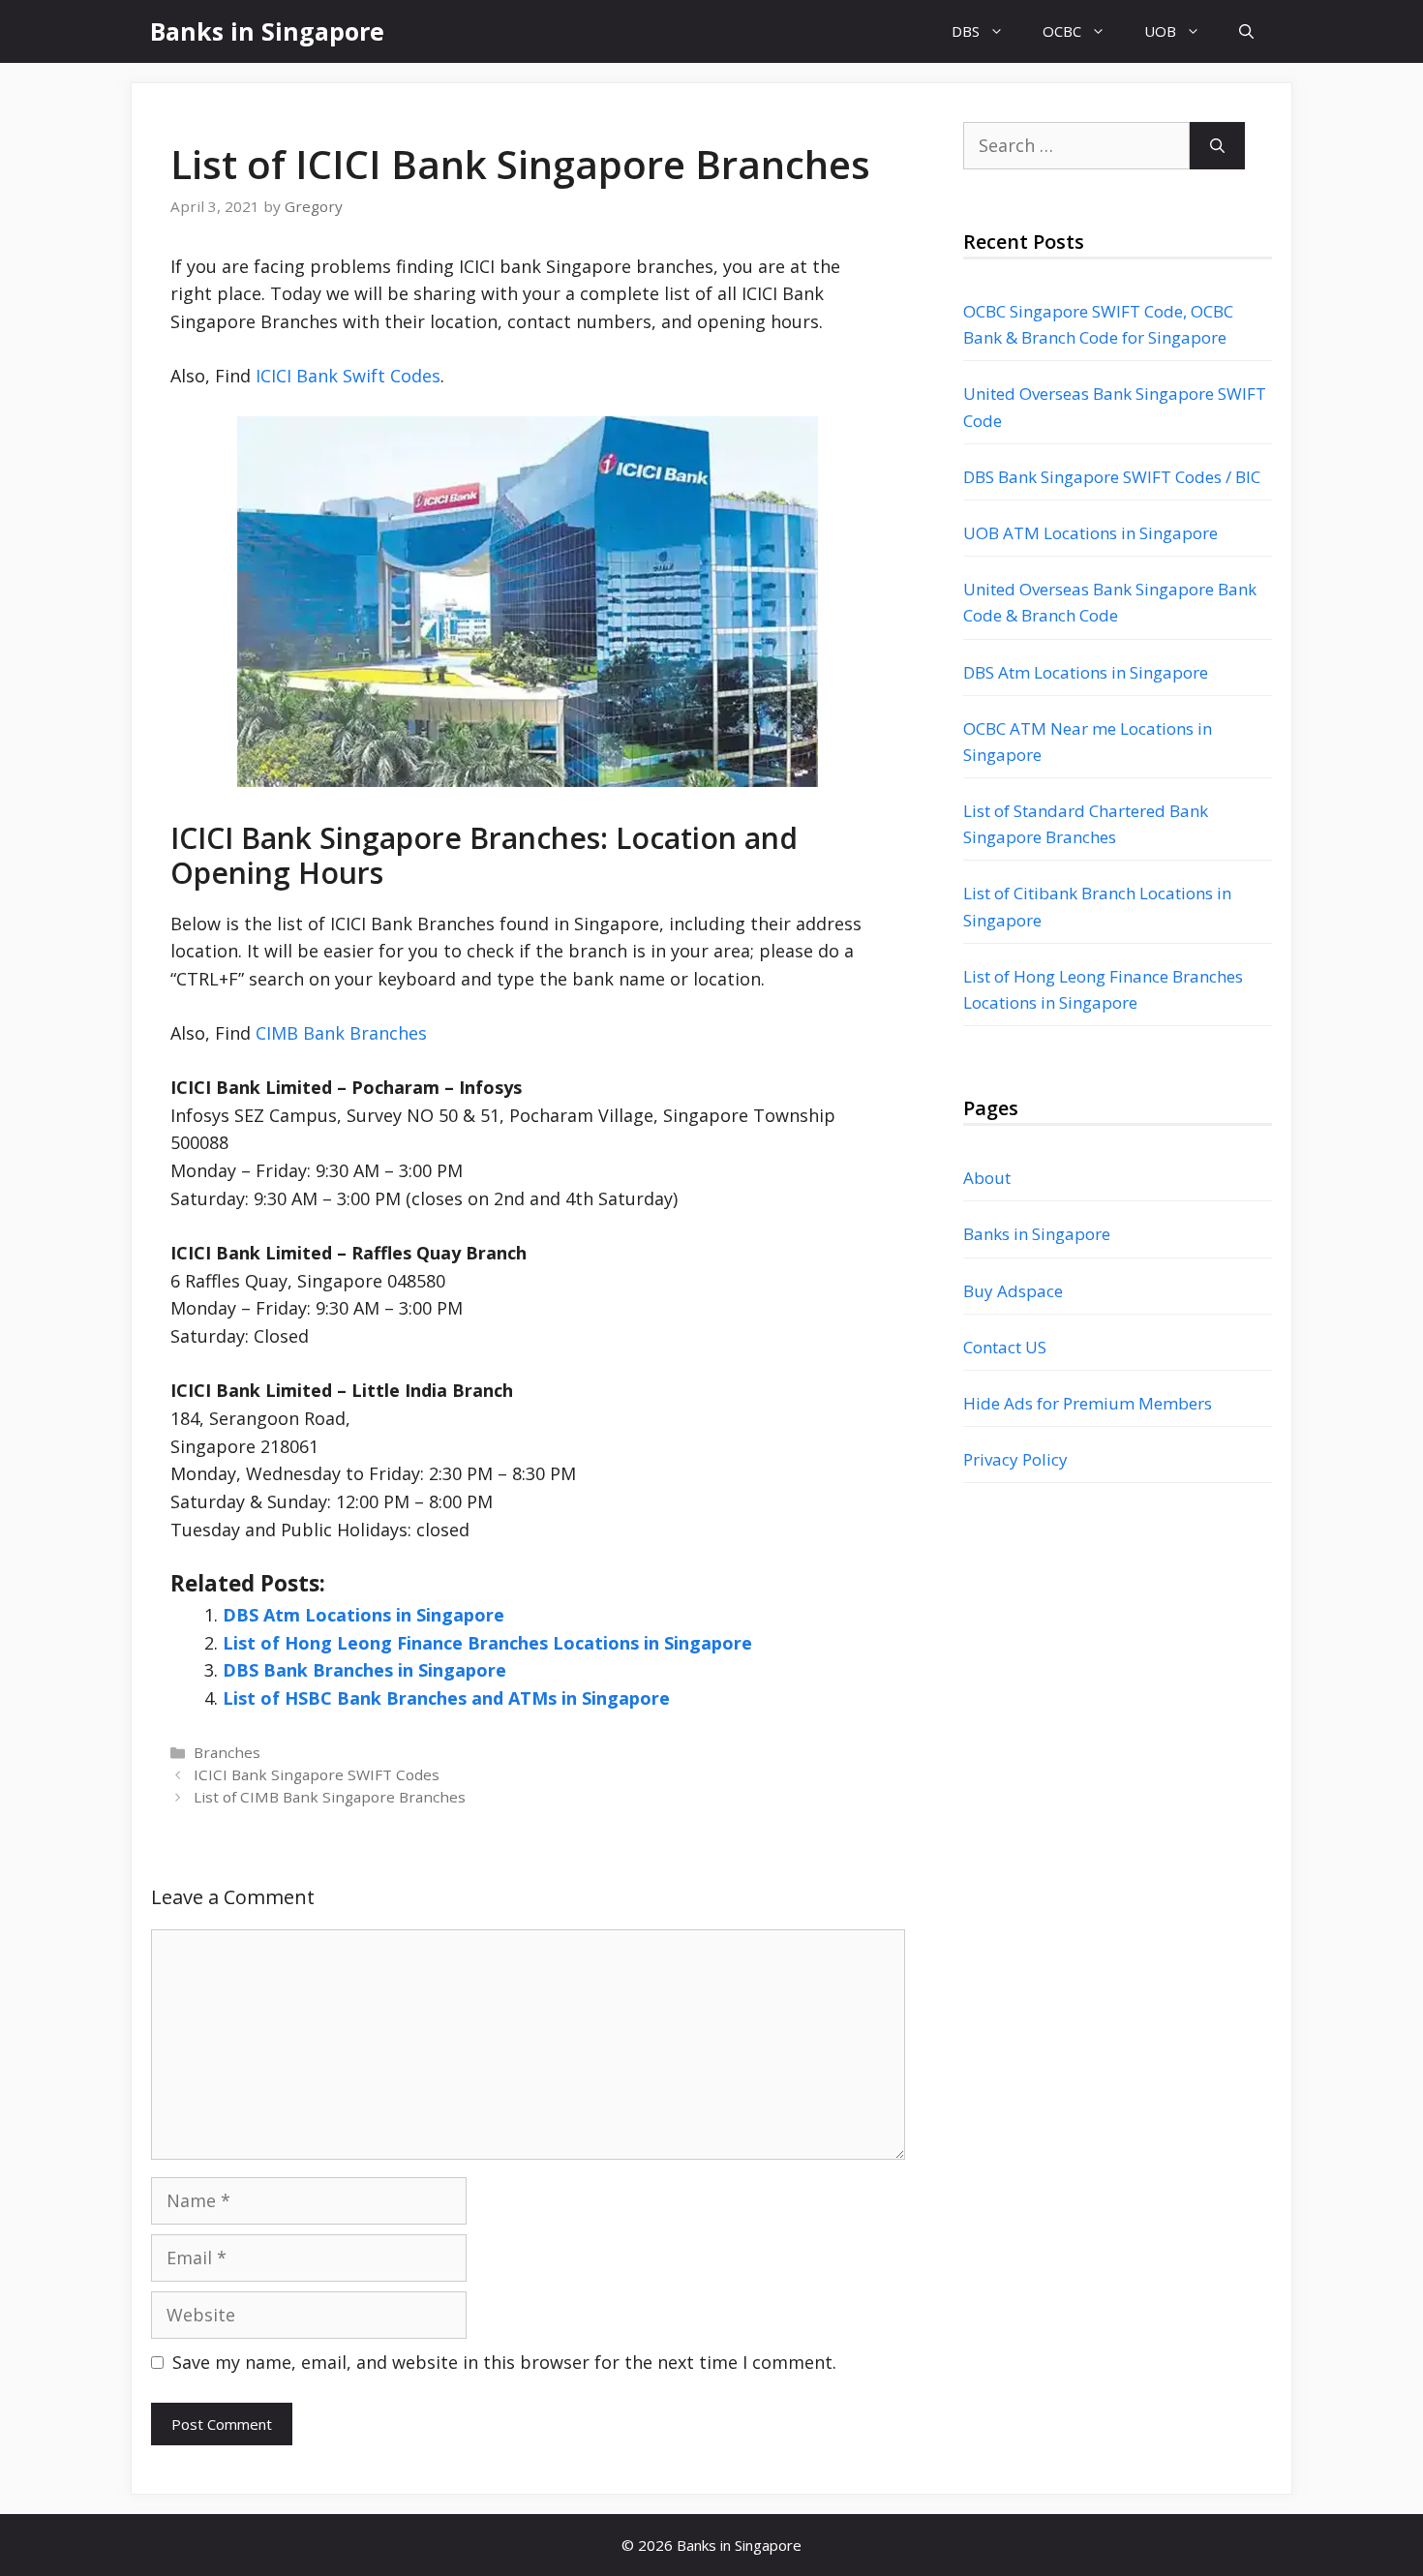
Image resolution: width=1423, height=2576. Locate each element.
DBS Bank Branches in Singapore (364, 1670)
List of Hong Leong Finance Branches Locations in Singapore (487, 1643)
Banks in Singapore (267, 31)
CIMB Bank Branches (341, 1033)
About (987, 1178)
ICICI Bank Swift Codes (348, 376)
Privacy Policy (1015, 1459)
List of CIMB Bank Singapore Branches (330, 1797)
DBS (966, 31)
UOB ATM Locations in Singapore (1090, 533)
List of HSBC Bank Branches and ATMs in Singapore (446, 1698)
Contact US (1005, 1347)
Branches (227, 1752)
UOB (1160, 31)
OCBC (1062, 31)
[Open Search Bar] (1246, 31)
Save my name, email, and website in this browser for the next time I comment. (504, 2362)
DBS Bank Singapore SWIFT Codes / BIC (1112, 477)
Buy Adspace (1013, 1291)
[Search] (1217, 146)
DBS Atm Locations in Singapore (363, 1615)
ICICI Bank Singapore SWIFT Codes (317, 1774)
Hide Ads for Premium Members (1088, 1403)
